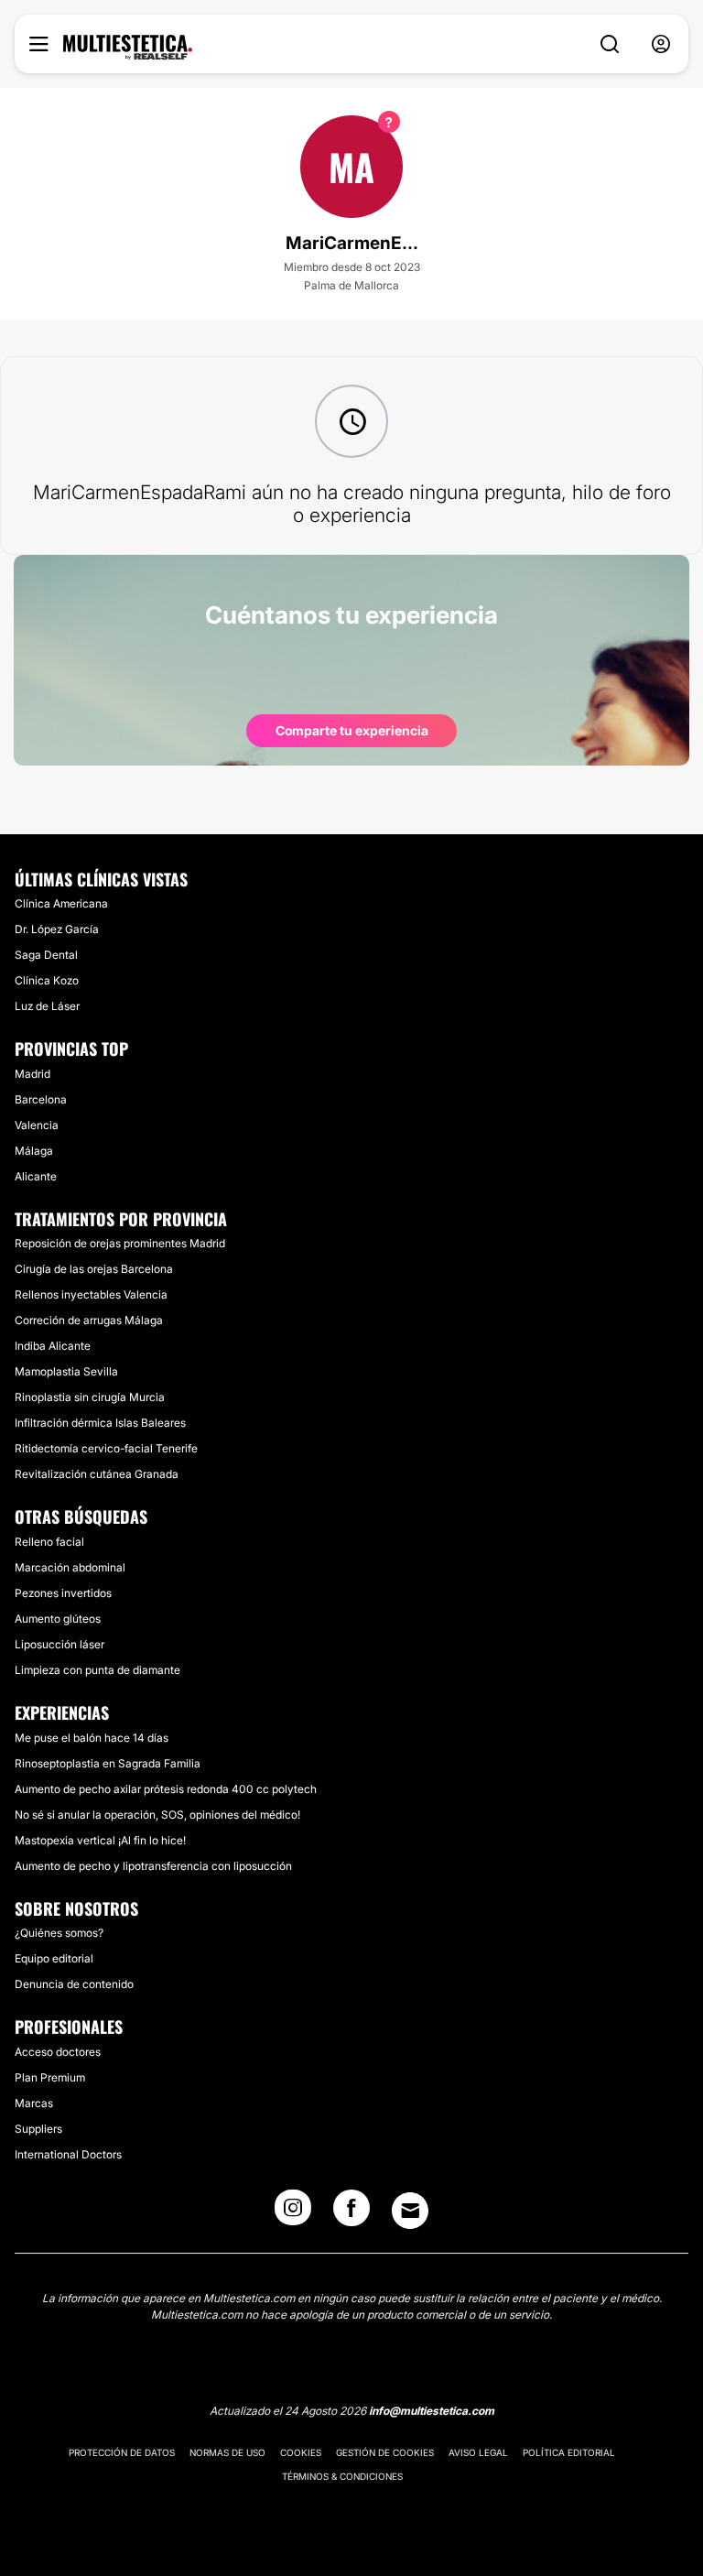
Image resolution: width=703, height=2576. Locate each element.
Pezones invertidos (63, 1593)
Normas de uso (227, 2452)
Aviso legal (478, 2452)
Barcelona (41, 1099)
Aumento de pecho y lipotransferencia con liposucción (153, 1866)
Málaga (34, 1151)
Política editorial (569, 2452)
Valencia (37, 1125)
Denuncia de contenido (74, 1984)
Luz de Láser (47, 1006)
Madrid (32, 1074)
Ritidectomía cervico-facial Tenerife (106, 1448)
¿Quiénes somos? (59, 1933)
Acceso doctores (58, 2052)
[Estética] (128, 48)
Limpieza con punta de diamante (97, 1670)
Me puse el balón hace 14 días (92, 1738)
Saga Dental (46, 955)
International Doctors (68, 2154)
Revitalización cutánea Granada (97, 1474)
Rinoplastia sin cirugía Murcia (90, 1397)
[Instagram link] (293, 2213)
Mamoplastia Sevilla (66, 1371)
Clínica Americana (61, 903)
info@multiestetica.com (432, 2411)
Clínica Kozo (47, 980)
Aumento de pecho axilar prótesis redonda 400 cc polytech (166, 1789)
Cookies (301, 2452)
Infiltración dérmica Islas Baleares (100, 1423)
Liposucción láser (59, 1644)
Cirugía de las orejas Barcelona (94, 1269)
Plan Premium (50, 2077)
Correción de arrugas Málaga (89, 1320)
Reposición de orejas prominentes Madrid (120, 1243)
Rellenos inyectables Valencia (91, 1294)
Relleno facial (49, 1542)
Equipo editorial (54, 1958)
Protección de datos (122, 2452)
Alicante (36, 1176)
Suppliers (38, 2129)
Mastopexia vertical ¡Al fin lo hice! (100, 1840)
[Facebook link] (351, 2213)
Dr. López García (57, 929)
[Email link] (410, 2211)
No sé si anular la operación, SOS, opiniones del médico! (157, 1815)
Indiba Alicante (53, 1346)
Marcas (34, 2103)
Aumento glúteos (58, 1619)
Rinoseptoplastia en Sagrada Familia (108, 1763)
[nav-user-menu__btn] (661, 44)
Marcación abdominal (70, 1567)
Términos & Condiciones (342, 2476)
